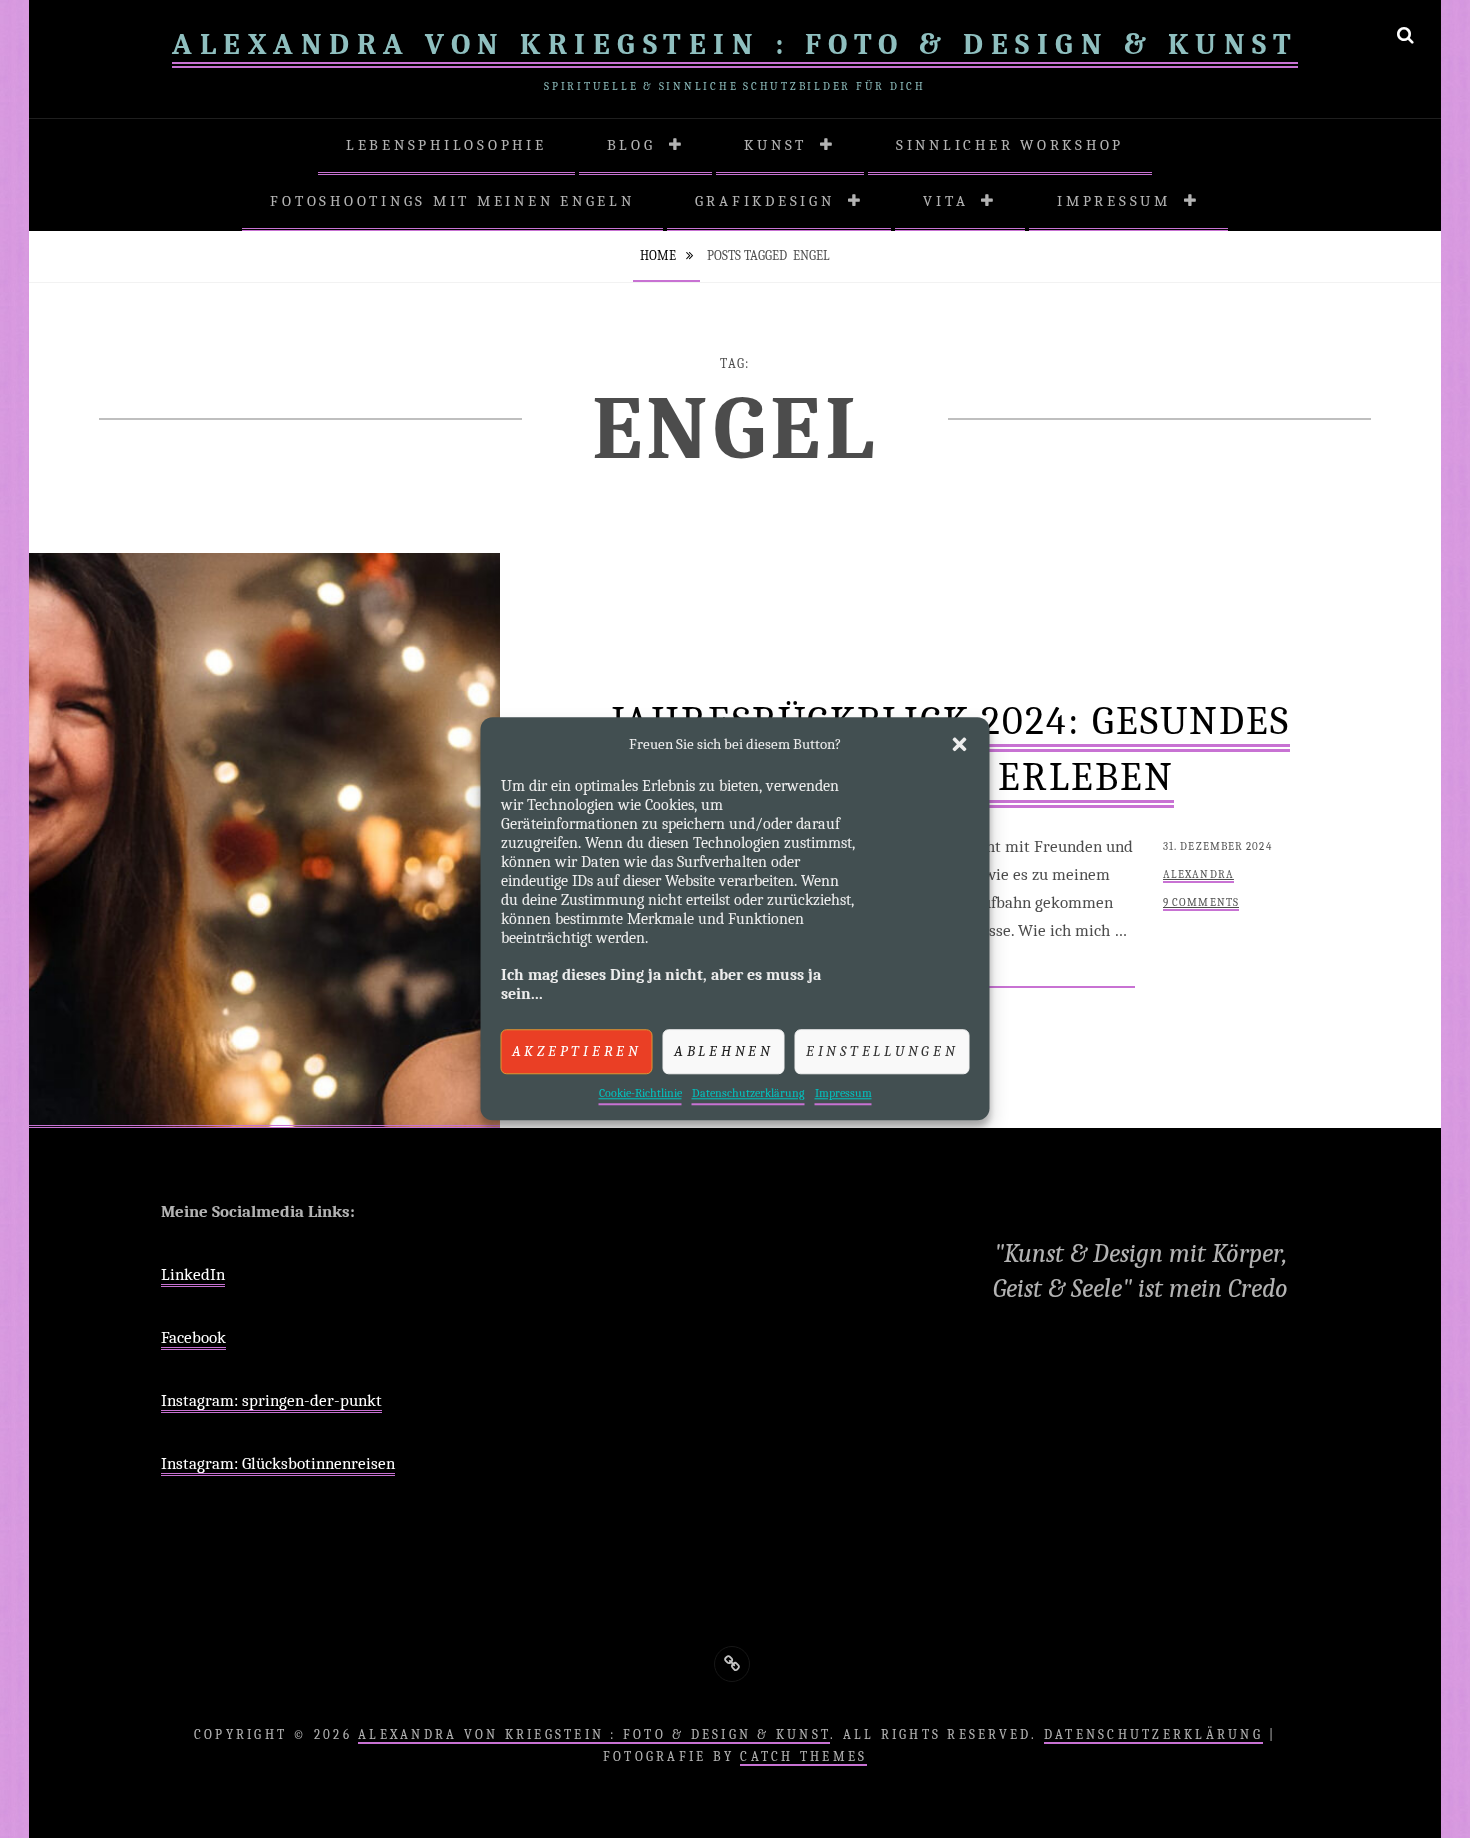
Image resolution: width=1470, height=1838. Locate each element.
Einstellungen (882, 1051)
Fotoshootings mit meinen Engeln (452, 201)
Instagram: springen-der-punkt (271, 1400)
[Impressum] (732, 1664)
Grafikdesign (765, 201)
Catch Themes (803, 1756)
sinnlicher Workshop (1010, 145)
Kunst (775, 145)
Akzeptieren (577, 1051)
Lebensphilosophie (446, 145)
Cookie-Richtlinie (640, 1093)
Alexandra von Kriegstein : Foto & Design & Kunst (735, 44)
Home (659, 255)
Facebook (193, 1337)
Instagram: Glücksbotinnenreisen (278, 1463)
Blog (631, 145)
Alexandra (1198, 874)
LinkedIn (193, 1274)
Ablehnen (724, 1051)
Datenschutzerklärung (748, 1093)
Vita (945, 201)
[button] (960, 745)
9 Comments (1201, 902)
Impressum (843, 1093)
